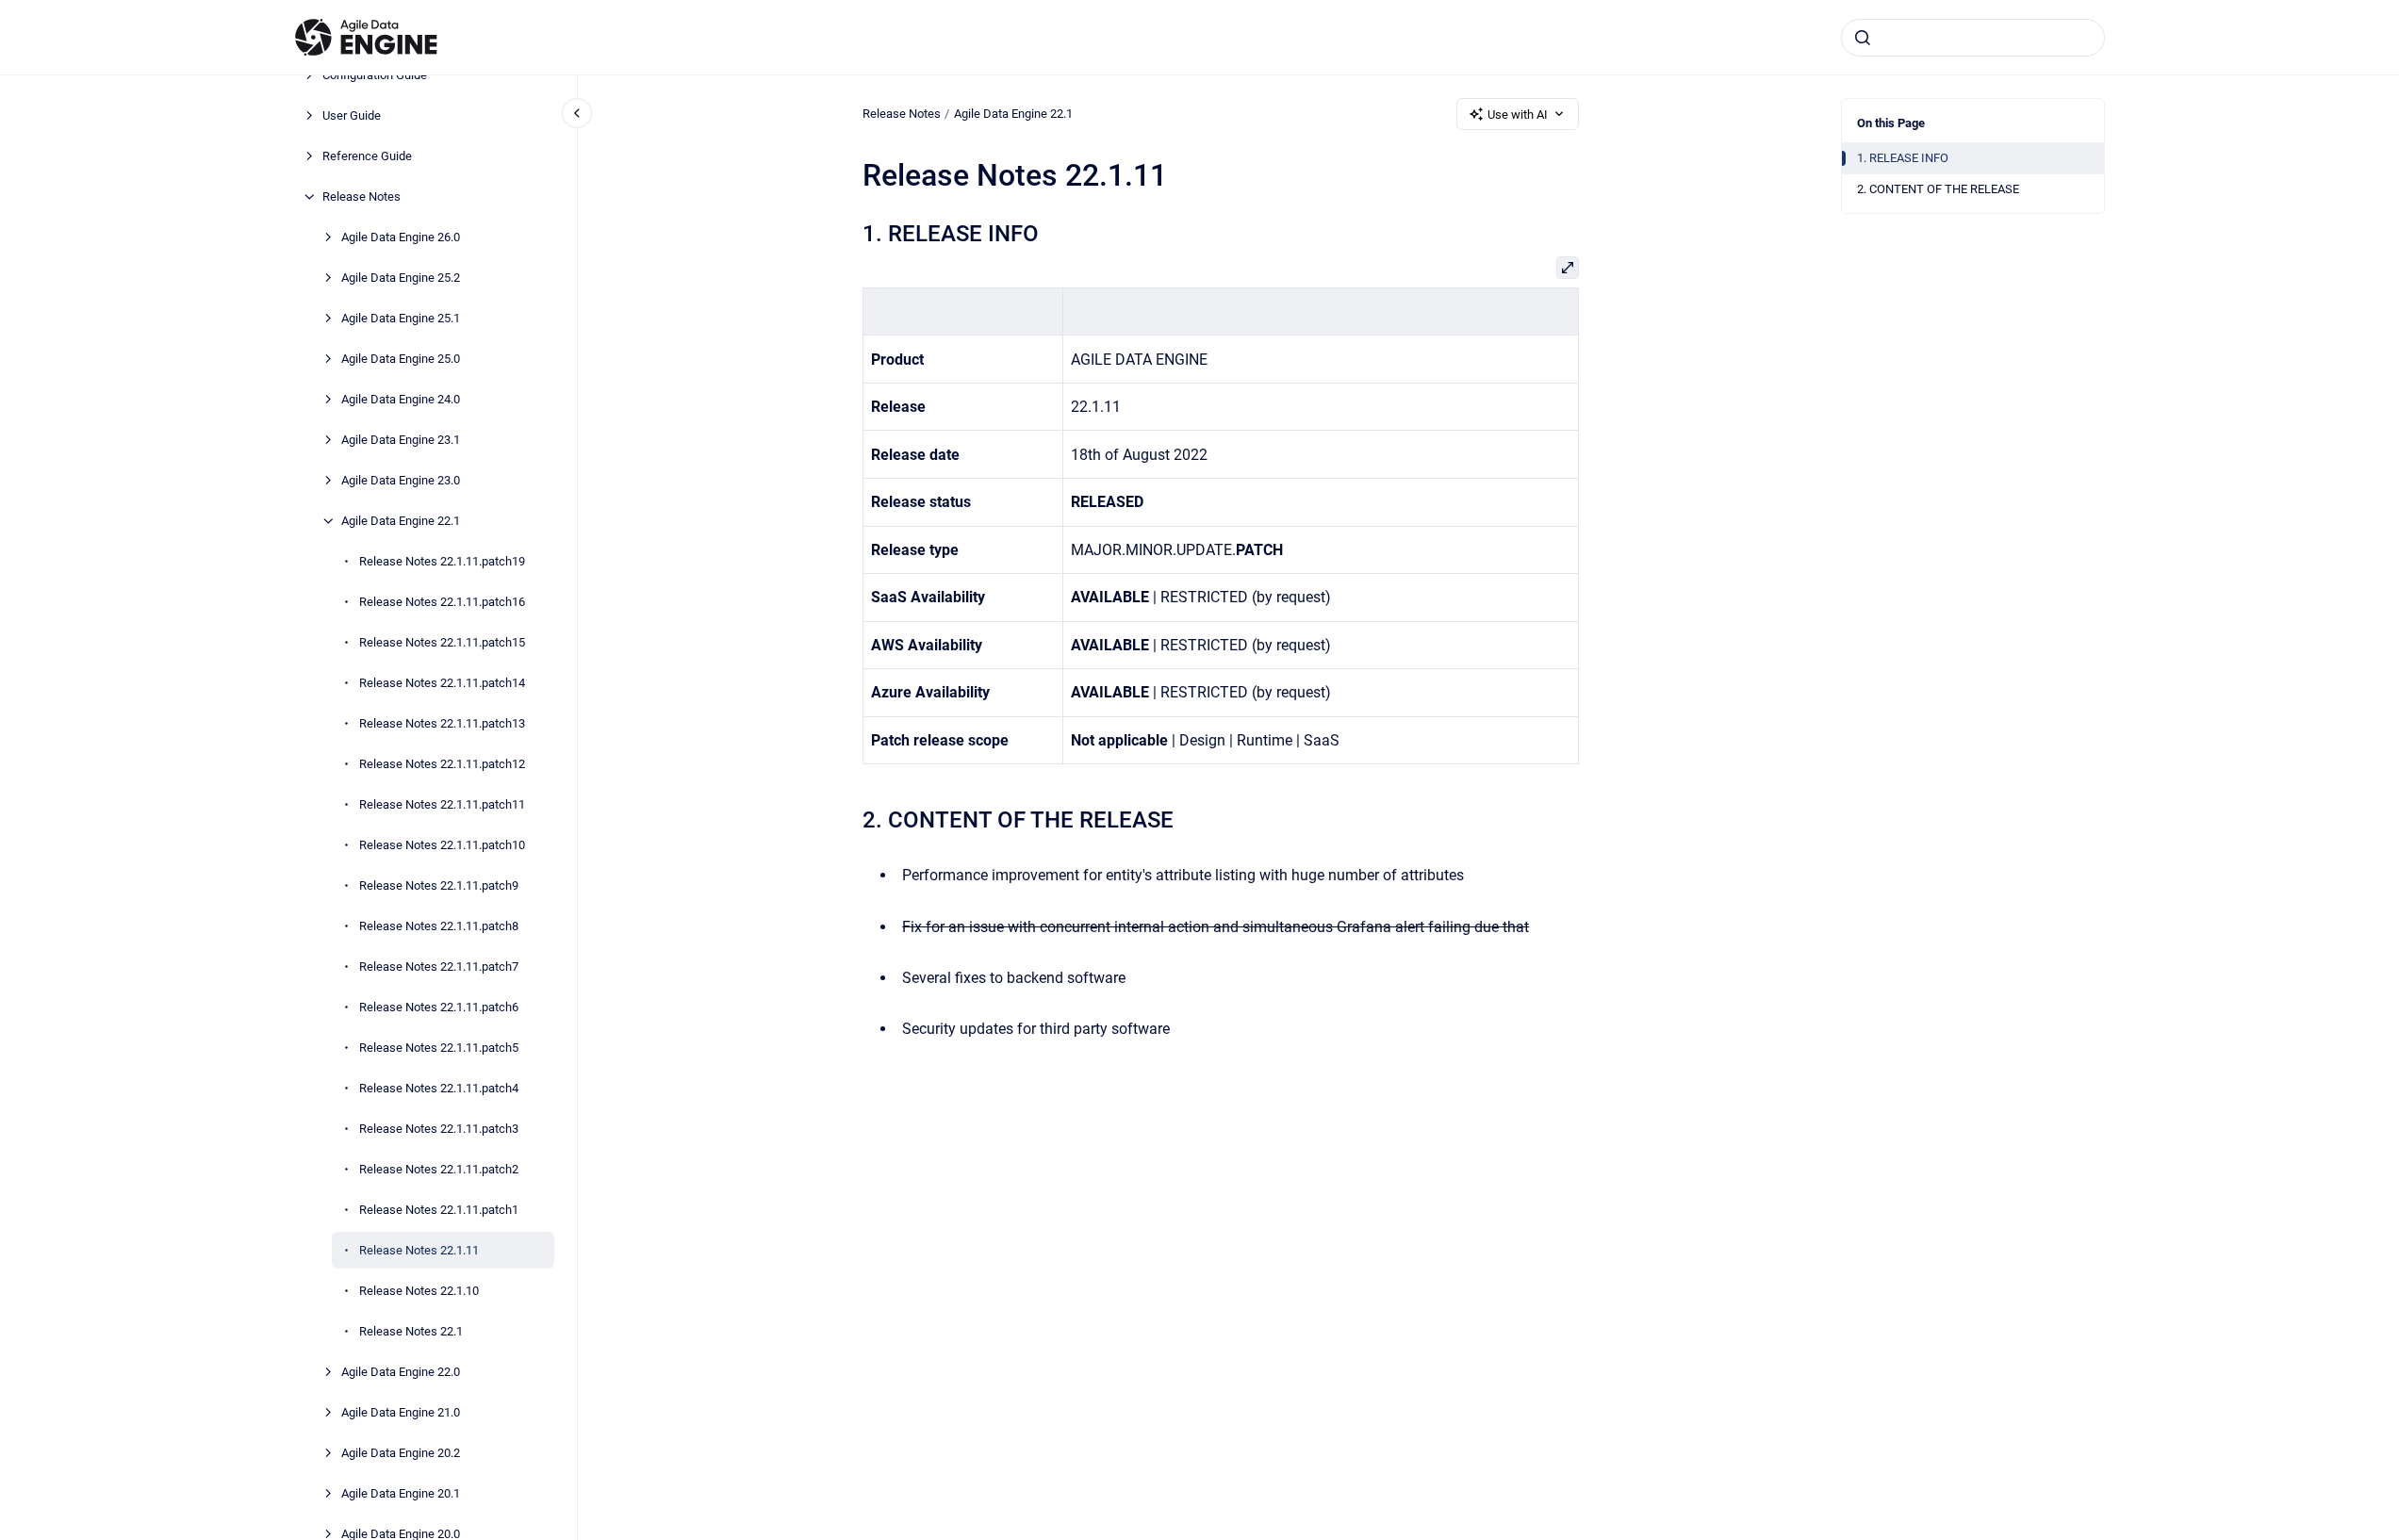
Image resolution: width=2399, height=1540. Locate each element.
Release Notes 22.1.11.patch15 (442, 642)
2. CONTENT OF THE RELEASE (1938, 189)
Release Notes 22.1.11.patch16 (442, 602)
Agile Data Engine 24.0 (401, 399)
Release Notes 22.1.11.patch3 (439, 1129)
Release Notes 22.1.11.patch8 (439, 926)
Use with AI (1518, 115)
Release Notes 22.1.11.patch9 (439, 885)
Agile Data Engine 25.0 (401, 359)
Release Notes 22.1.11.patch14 (442, 683)
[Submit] (1863, 38)
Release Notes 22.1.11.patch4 (439, 1088)
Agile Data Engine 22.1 (401, 521)
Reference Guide (367, 156)
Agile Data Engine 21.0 (401, 1412)
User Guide (352, 115)
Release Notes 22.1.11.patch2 (439, 1169)
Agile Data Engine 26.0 (401, 237)
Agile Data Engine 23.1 (401, 440)
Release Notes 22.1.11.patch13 (442, 723)
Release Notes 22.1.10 (419, 1291)
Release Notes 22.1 (411, 1331)
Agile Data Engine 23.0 (401, 480)
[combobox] (1973, 38)
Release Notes (361, 197)
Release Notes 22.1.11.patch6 (439, 1007)
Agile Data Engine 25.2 (401, 278)
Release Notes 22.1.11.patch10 (442, 845)
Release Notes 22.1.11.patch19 (442, 561)
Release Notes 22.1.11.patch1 (439, 1210)
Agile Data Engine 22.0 (401, 1372)
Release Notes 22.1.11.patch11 (442, 804)
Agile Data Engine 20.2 (401, 1453)
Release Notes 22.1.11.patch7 (439, 967)
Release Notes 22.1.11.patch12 (442, 764)
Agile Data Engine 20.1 (401, 1493)
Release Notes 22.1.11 (419, 1250)
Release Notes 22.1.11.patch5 (439, 1048)
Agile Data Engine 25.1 (401, 318)
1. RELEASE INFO (1903, 158)
